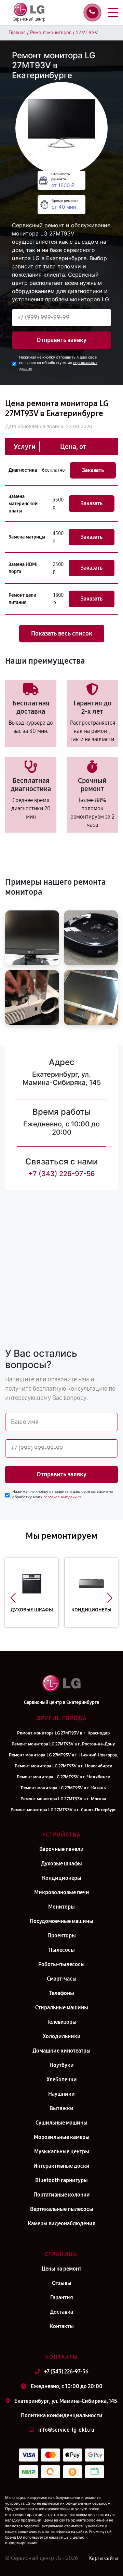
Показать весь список (62, 633)
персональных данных (62, 1497)
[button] (13, 1598)
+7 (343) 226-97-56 (62, 1174)
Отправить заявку (61, 340)
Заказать (93, 470)
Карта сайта (103, 2558)
